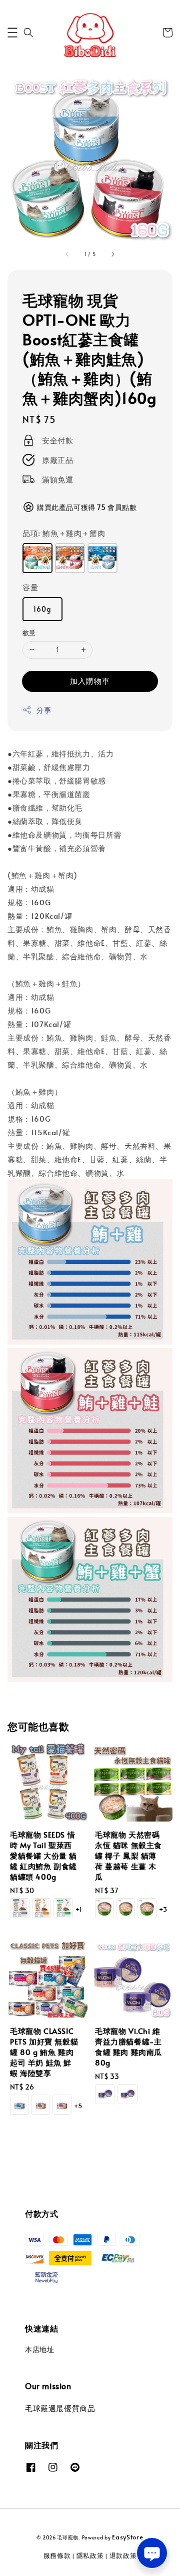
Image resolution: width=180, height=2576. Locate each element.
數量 (29, 633)
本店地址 (39, 2349)
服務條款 (57, 2555)
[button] (12, 33)
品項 (64, 533)
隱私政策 (90, 2555)
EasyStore (127, 2537)
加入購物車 (90, 681)
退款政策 (123, 2555)
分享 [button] (44, 710)
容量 (30, 587)
